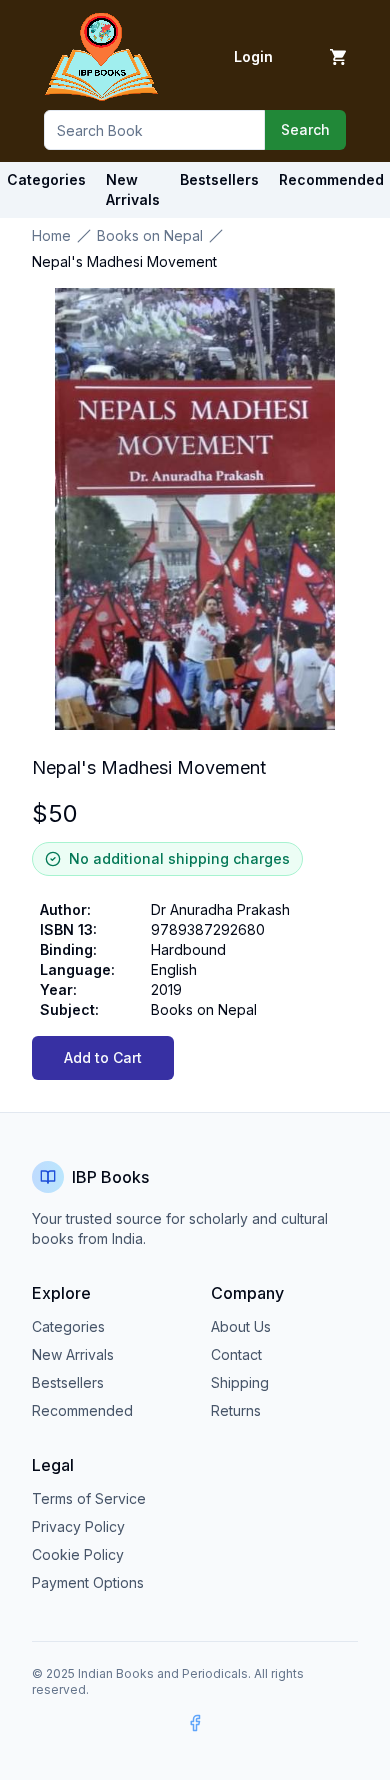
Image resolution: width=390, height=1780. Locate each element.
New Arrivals (73, 1354)
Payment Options (88, 1582)
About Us (241, 1326)
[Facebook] (195, 1723)
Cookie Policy (78, 1554)
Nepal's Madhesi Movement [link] (124, 261)
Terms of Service (89, 1498)
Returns (236, 1410)
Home (51, 235)
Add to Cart (103, 1057)
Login (253, 56)
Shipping (240, 1382)
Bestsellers (68, 1382)
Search (305, 129)
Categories (46, 179)
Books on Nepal (150, 235)
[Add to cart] (338, 57)
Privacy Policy (78, 1526)
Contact (236, 1354)
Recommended (82, 1410)
